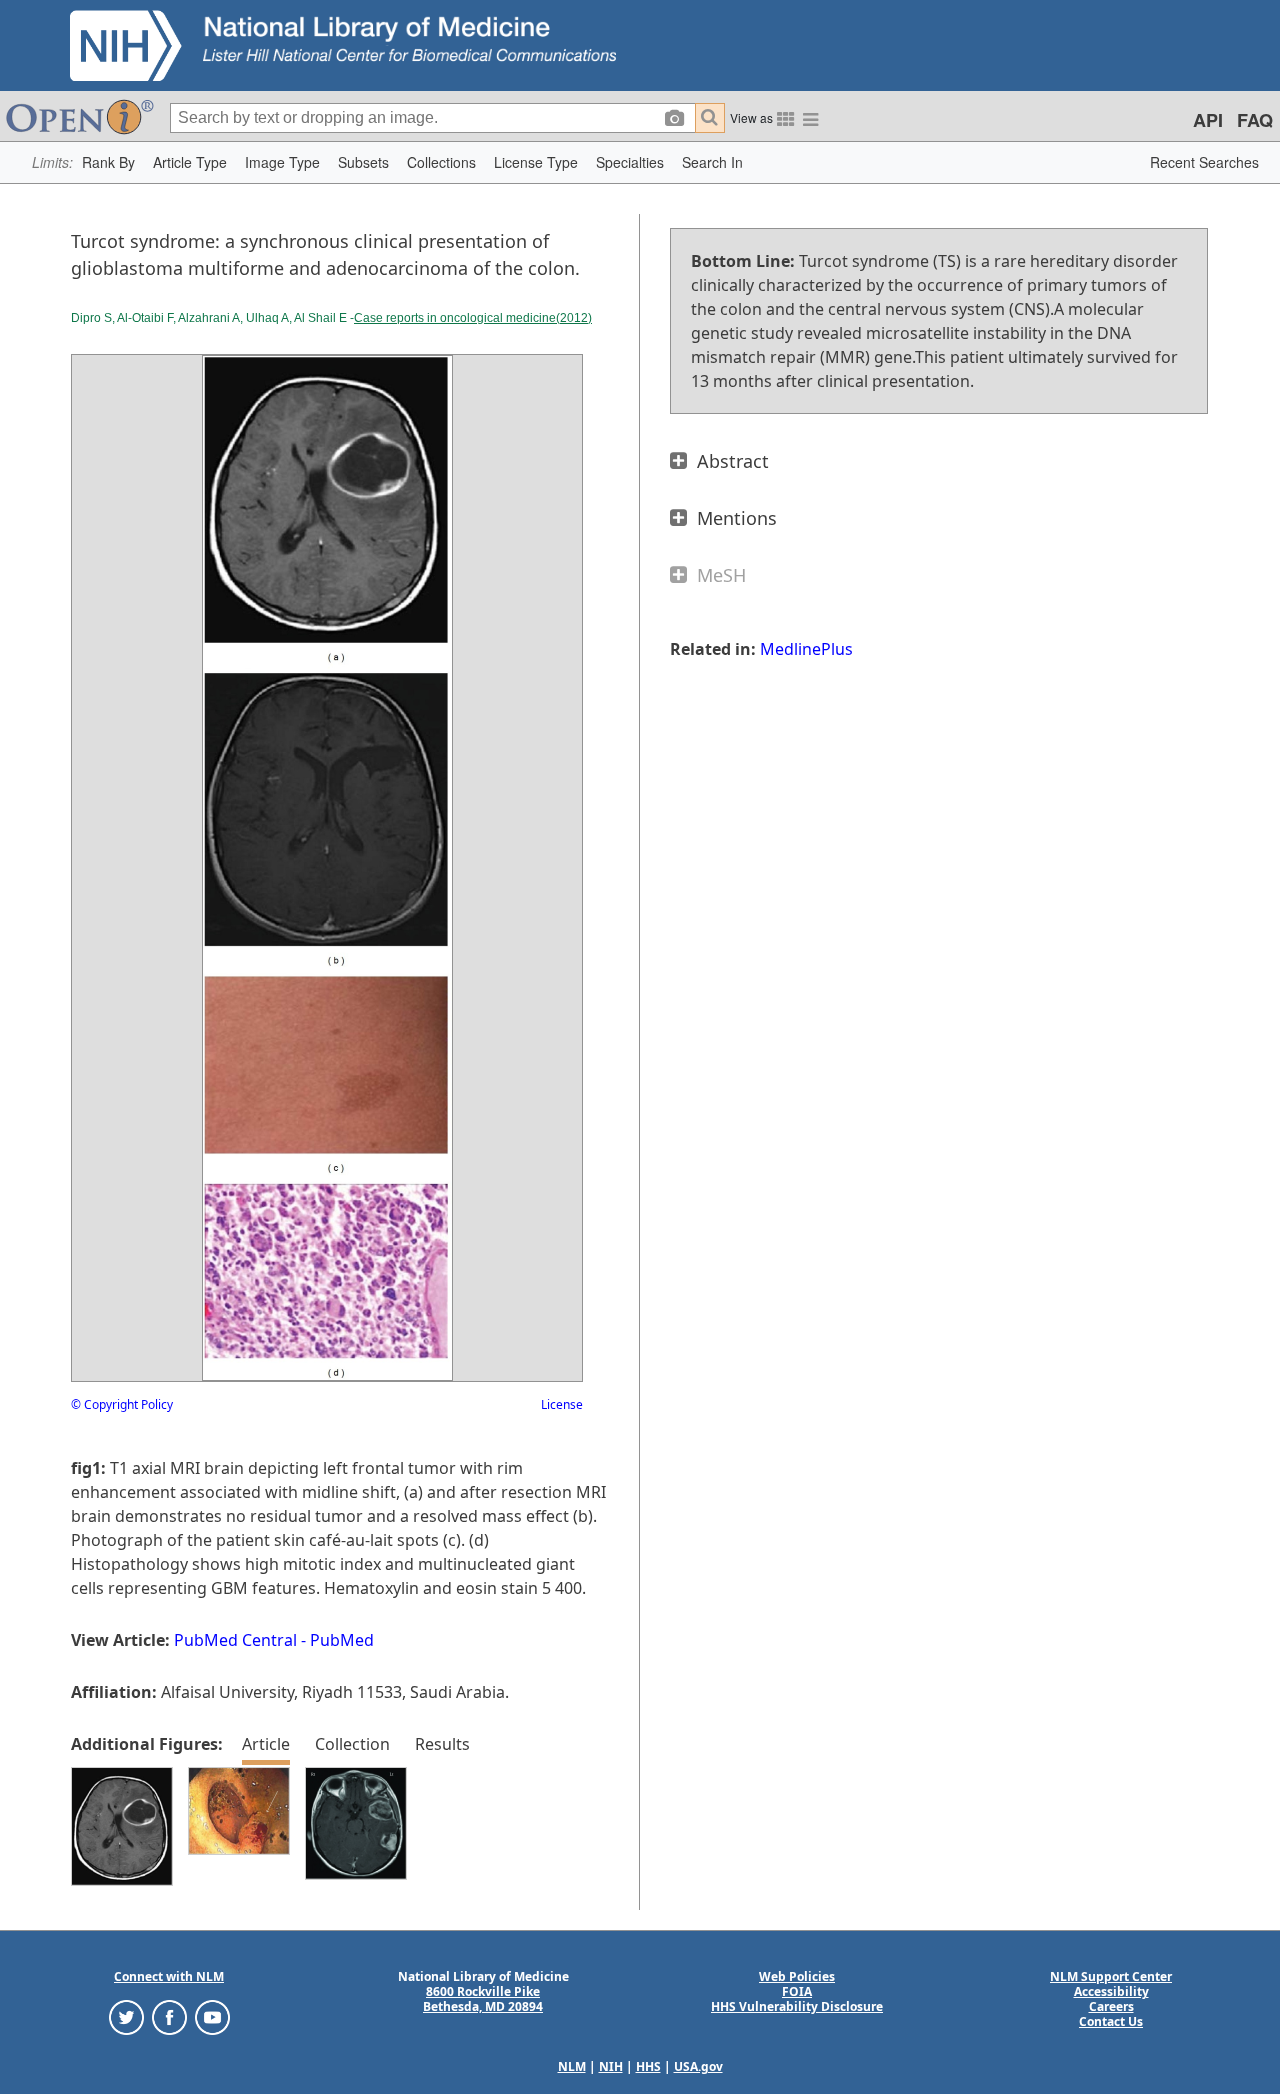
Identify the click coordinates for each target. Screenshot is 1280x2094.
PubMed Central (235, 1640)
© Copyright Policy (122, 1404)
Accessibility (1111, 1991)
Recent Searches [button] (1204, 162)
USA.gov (698, 2066)
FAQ (1255, 120)
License (562, 1404)
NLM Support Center (1111, 1976)
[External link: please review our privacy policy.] (126, 2016)
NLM (572, 2066)
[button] (108, 162)
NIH (611, 2066)
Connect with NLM (169, 1976)
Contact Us (1111, 2021)
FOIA (797, 1991)
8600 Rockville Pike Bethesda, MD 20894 (483, 1999)
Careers (1111, 2006)
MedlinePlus (806, 649)
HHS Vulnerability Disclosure (797, 2006)
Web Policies (797, 1976)
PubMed (342, 1640)
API (1208, 120)
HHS (648, 2066)
